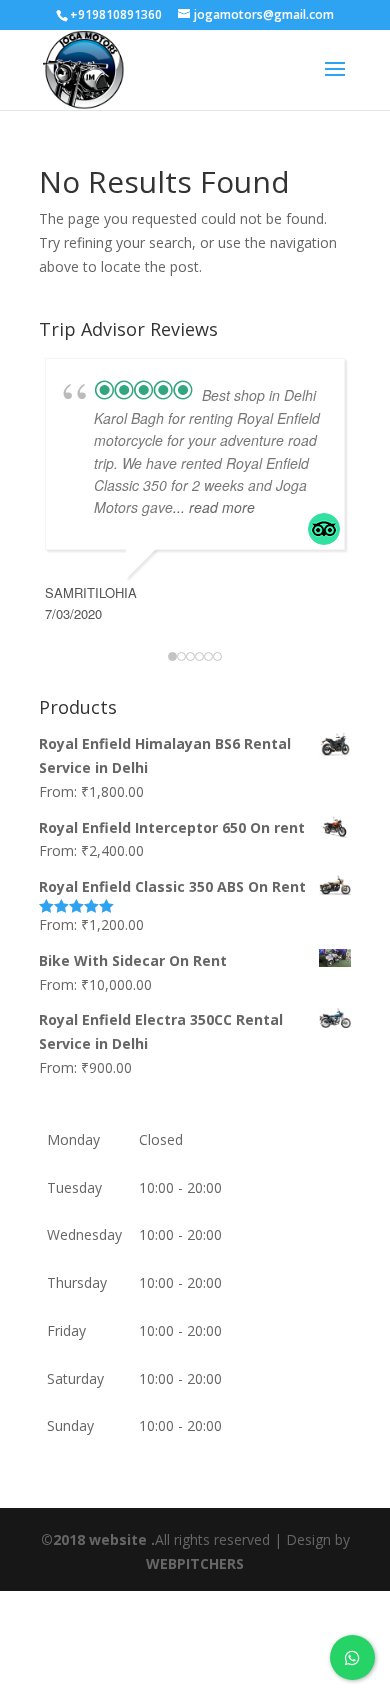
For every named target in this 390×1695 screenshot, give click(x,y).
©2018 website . (98, 1539)
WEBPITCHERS (195, 1563)
